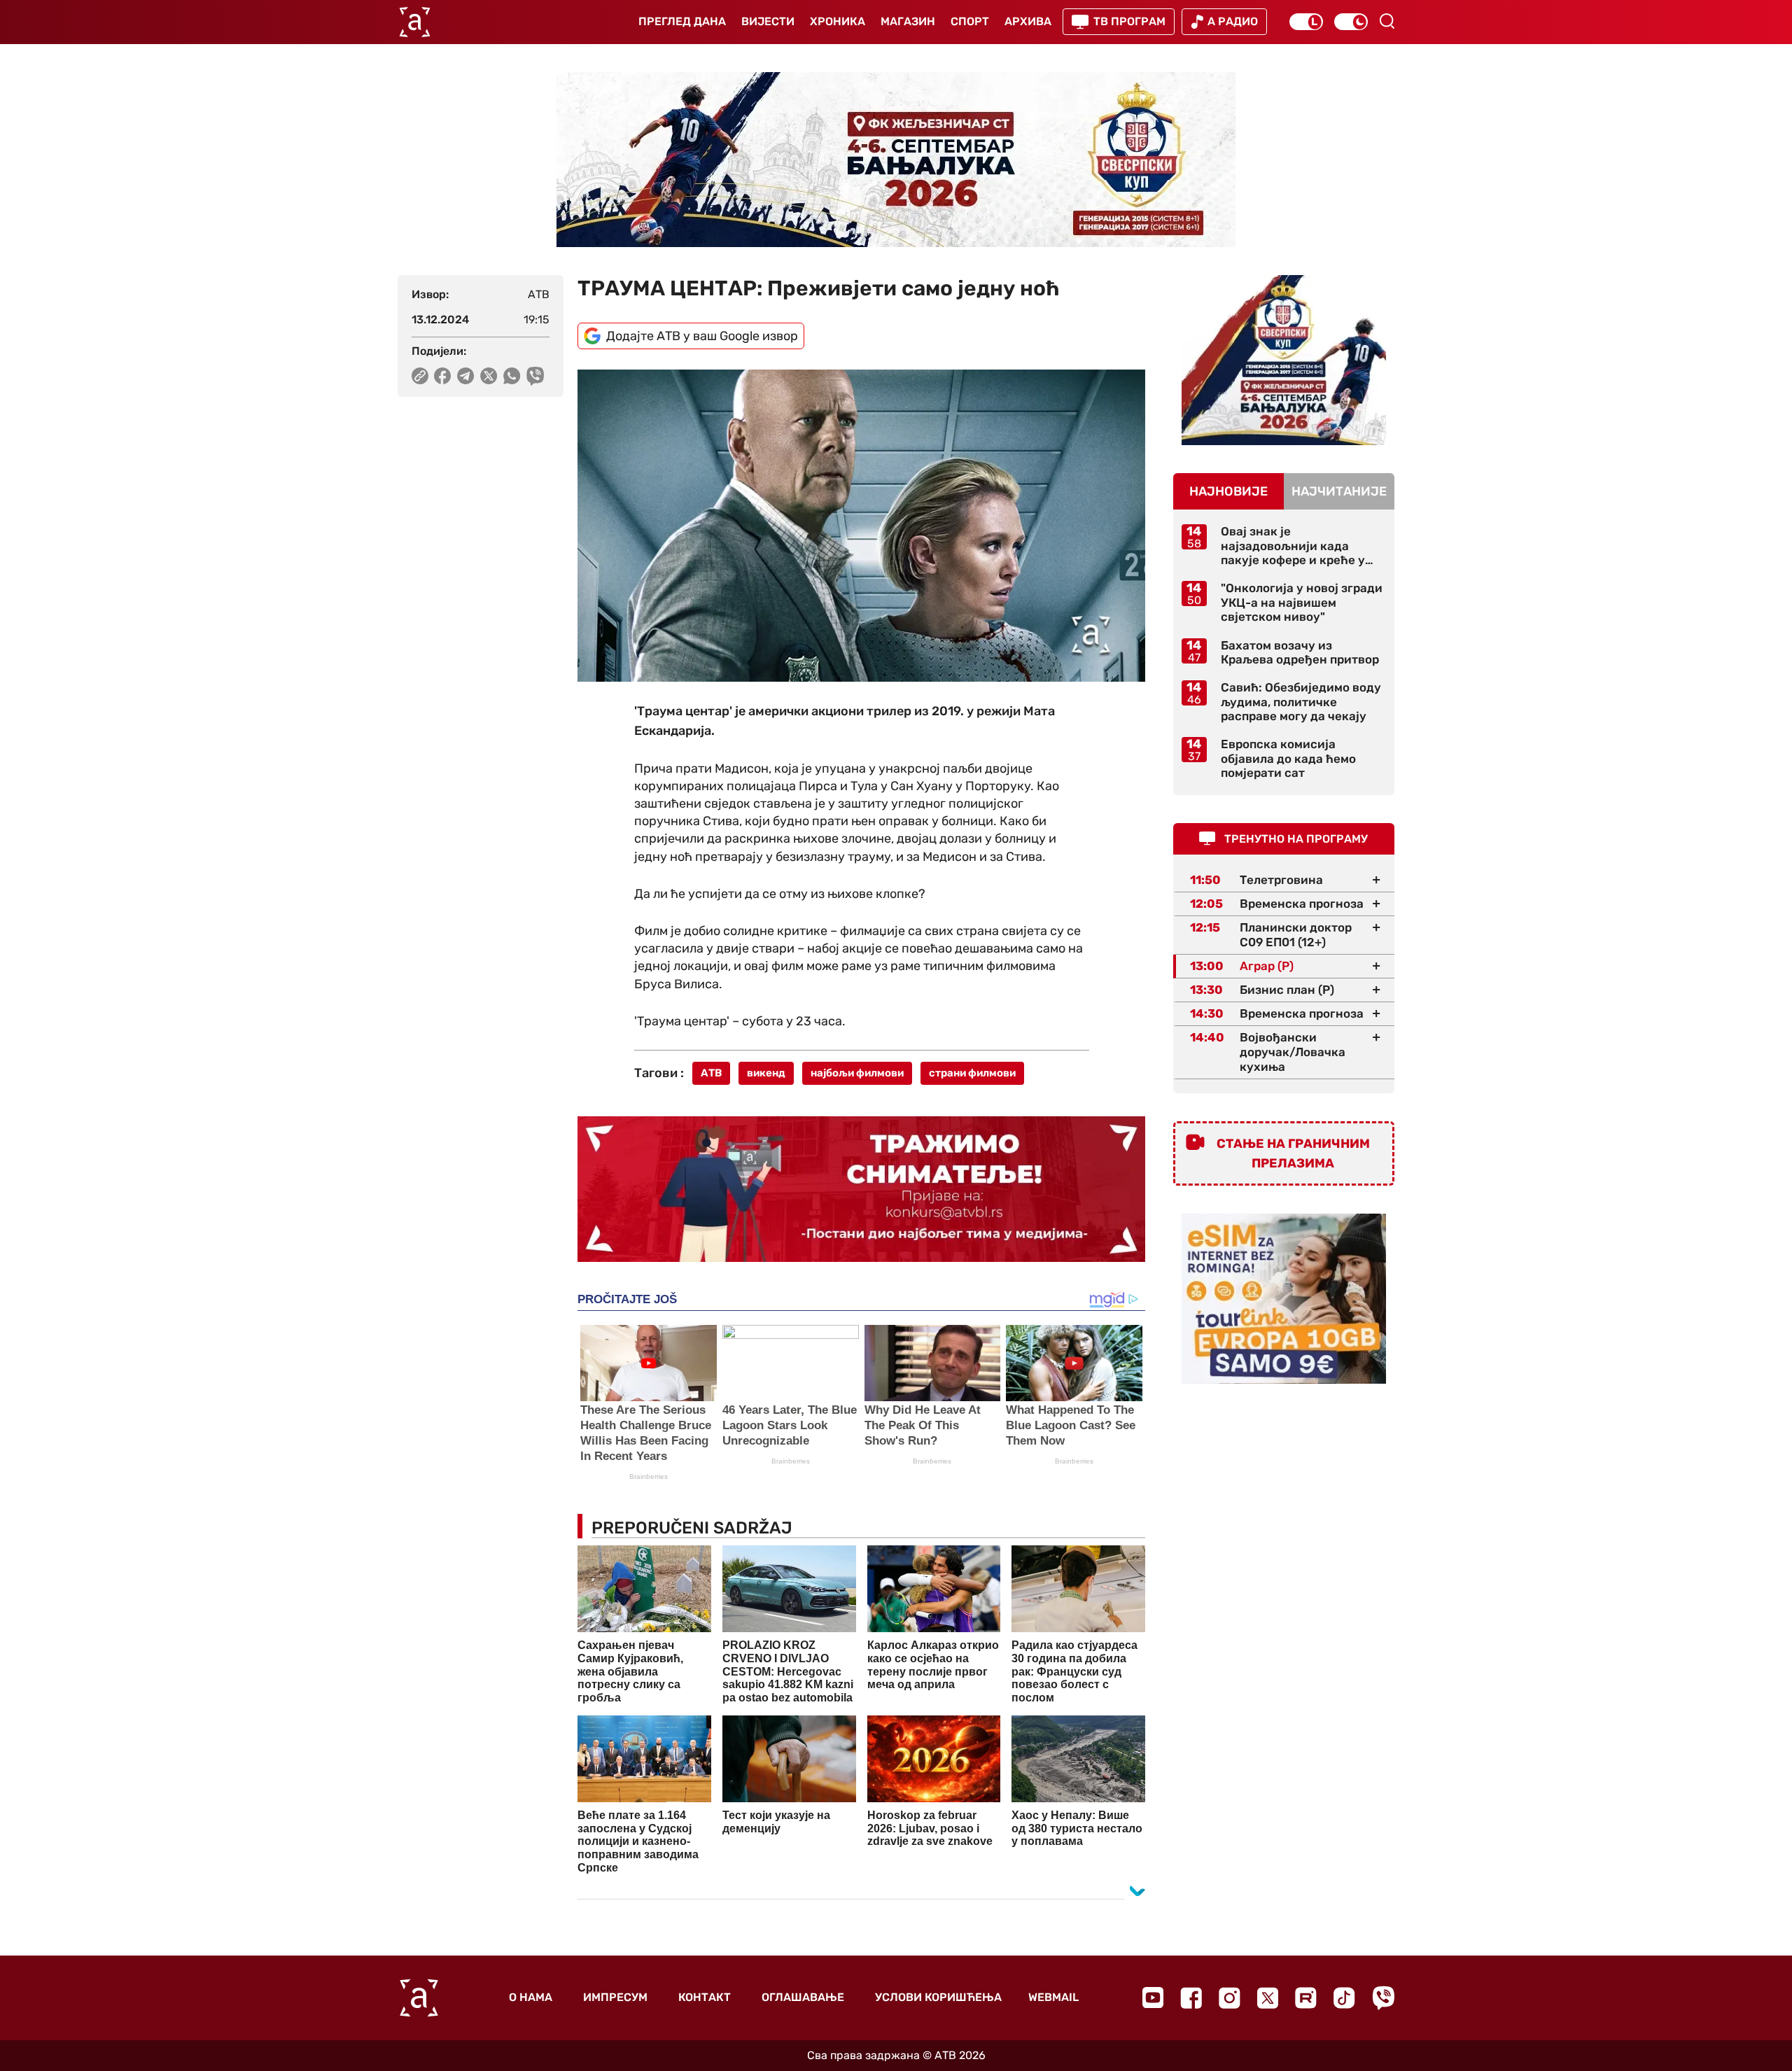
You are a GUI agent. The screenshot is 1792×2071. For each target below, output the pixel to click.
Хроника (838, 21)
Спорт (970, 21)
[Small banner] (1284, 360)
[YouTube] (1153, 1998)
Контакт (705, 1997)
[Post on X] (489, 376)
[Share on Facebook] (443, 376)
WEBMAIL (1053, 1997)
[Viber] (1383, 1998)
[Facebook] (1191, 1998)
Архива (1028, 21)
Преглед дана (682, 21)
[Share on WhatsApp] (512, 376)
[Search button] (1387, 21)
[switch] (1306, 22)
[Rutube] (1306, 1998)
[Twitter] (1268, 1998)
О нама (531, 1997)
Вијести (768, 21)
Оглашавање (803, 1997)
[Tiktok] (1344, 1998)
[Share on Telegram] (466, 376)
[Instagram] (1230, 1998)
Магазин (908, 21)
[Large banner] (896, 160)
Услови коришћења (938, 1997)
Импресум (615, 1997)
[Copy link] (420, 376)
